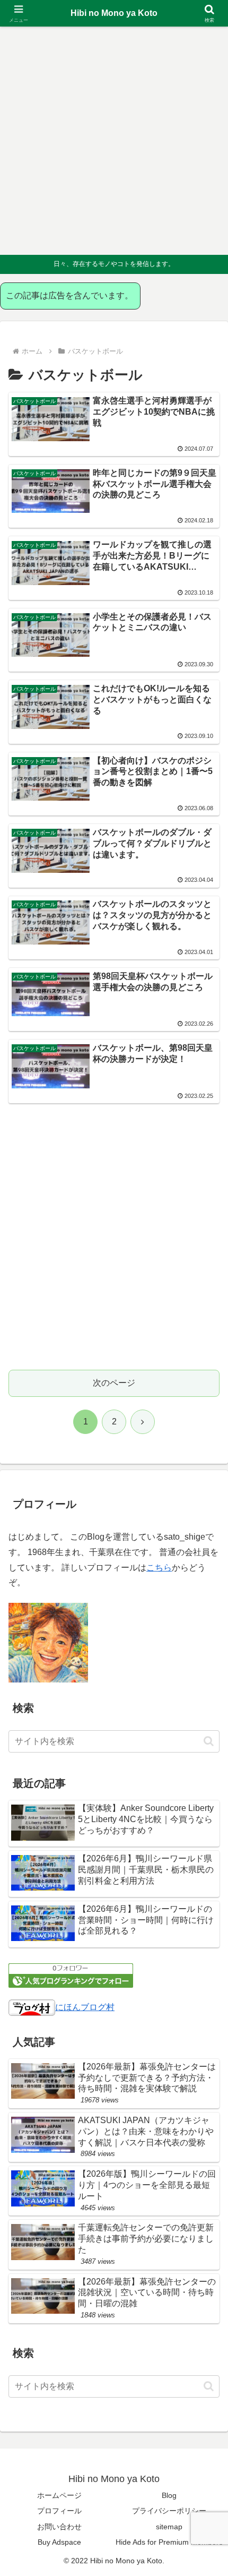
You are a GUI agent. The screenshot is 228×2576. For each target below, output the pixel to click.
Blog (169, 2495)
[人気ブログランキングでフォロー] (71, 1975)
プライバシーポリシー (169, 2511)
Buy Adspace (59, 2542)
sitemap (169, 2527)
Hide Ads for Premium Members (169, 2542)
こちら (159, 1568)
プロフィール (59, 2511)
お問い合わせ (59, 2527)
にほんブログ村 (85, 2007)
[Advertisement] (114, 141)
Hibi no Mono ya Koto (114, 13)
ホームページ (59, 2495)
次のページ (114, 1383)
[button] (209, 1741)
